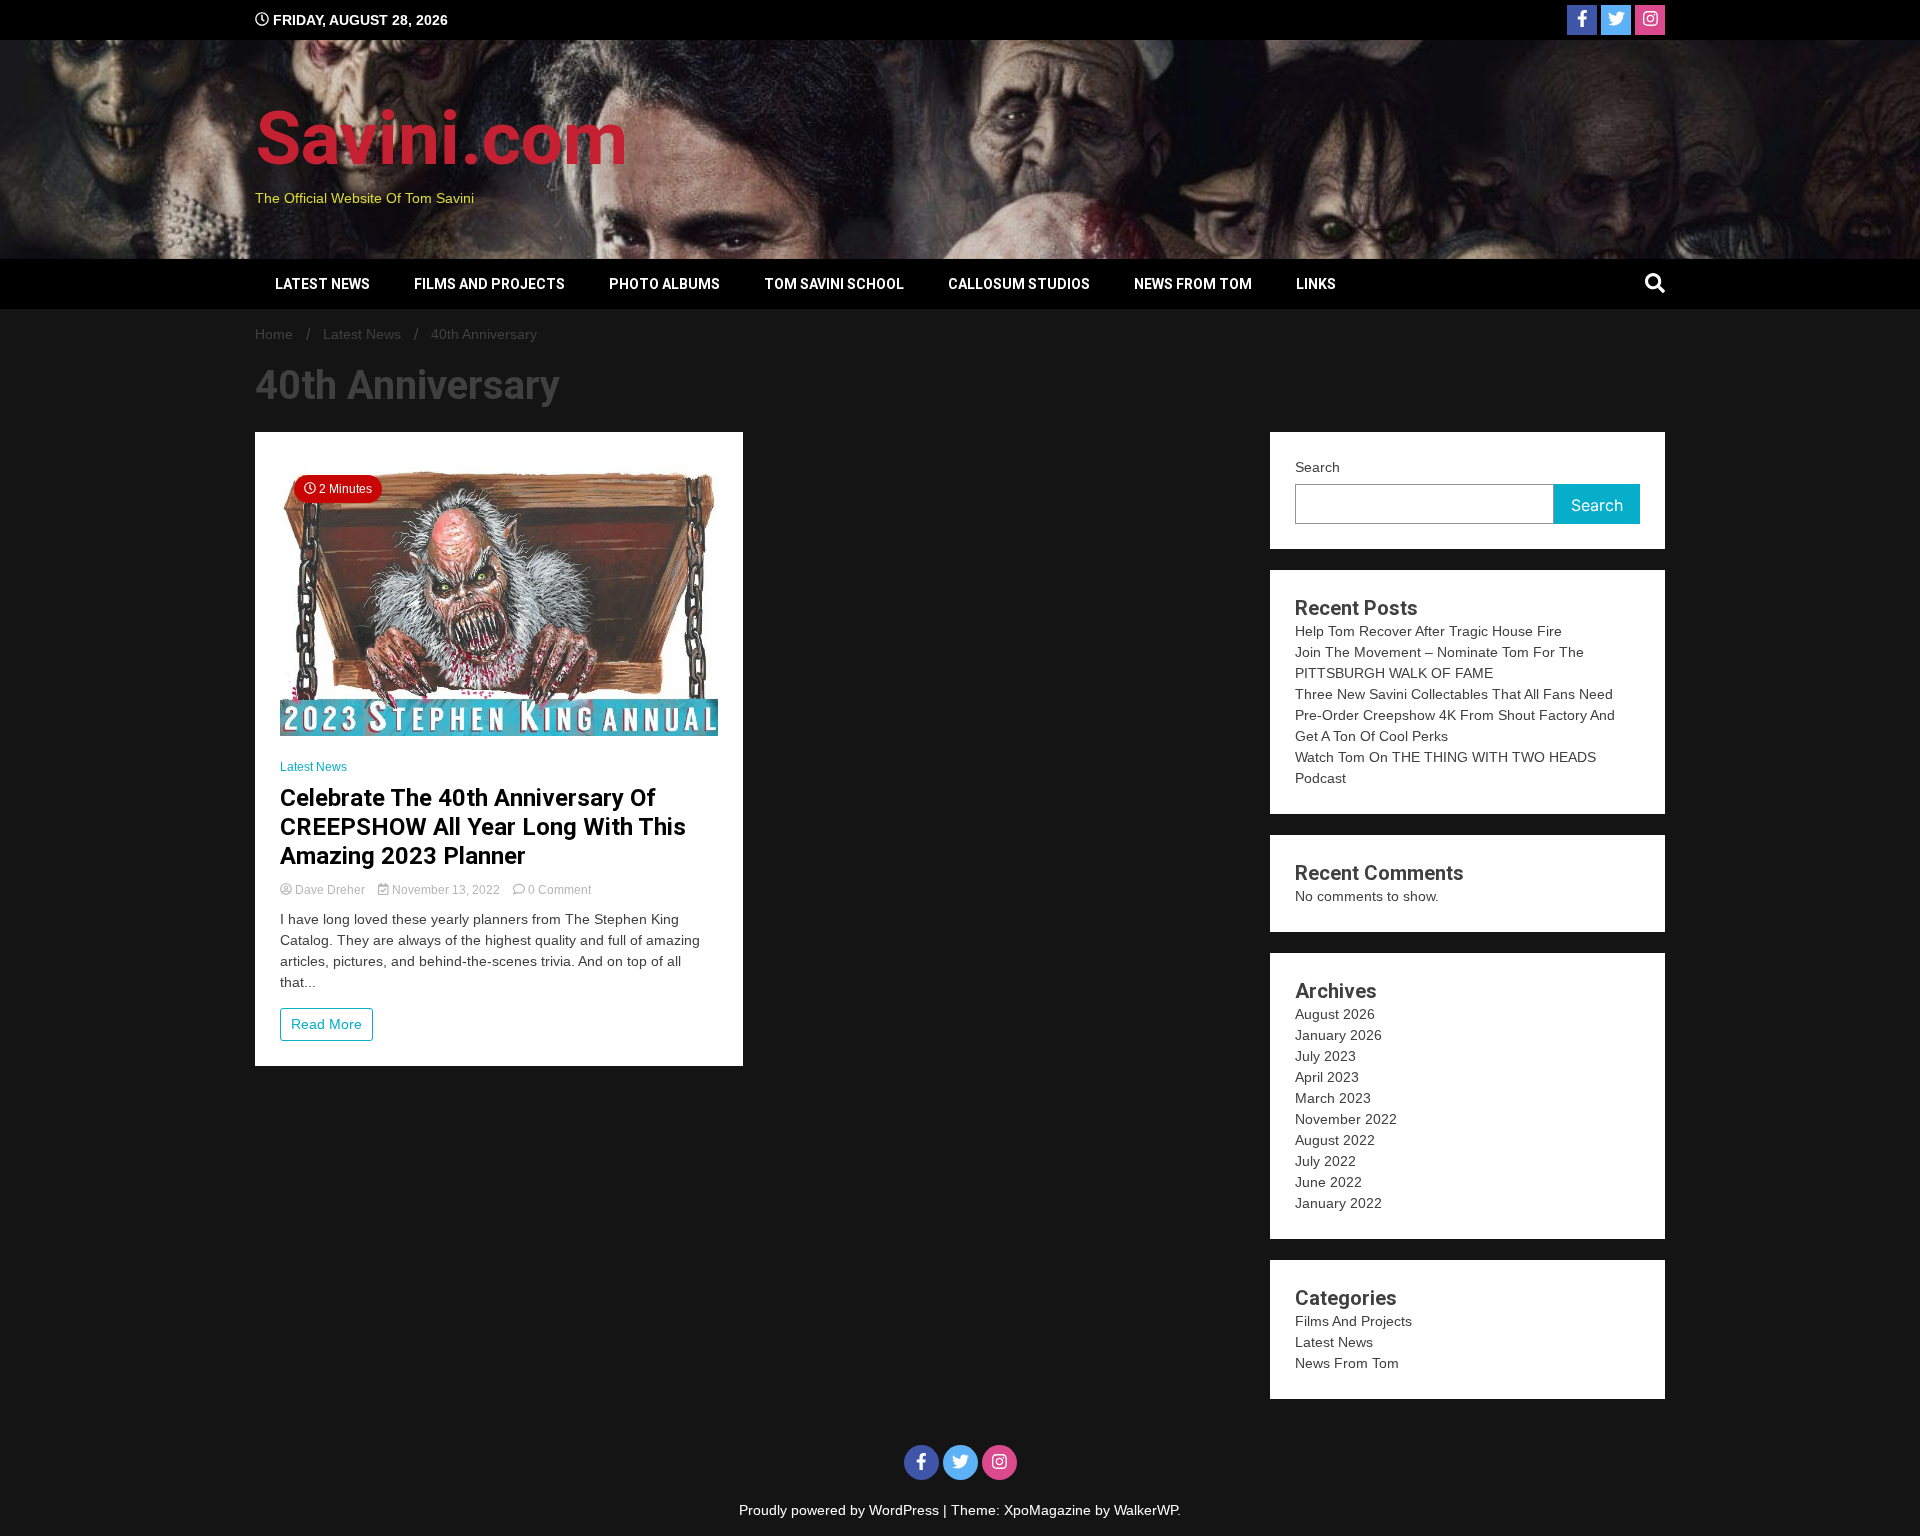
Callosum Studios (1019, 284)
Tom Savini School (834, 284)
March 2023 (1333, 1098)
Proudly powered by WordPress (841, 1510)
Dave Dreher (330, 890)
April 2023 (1327, 1077)
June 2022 (1328, 1182)
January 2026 (1338, 1035)
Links (1316, 284)
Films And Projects (489, 284)
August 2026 (1335, 1014)
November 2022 (1346, 1119)
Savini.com (441, 138)
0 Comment (559, 890)
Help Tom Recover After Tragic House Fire (1428, 631)
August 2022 (1335, 1140)
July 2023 (1325, 1056)
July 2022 (1325, 1161)
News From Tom (1193, 284)
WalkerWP (1145, 1510)
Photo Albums (664, 284)
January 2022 (1338, 1203)
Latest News (322, 284)
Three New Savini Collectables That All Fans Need (1454, 694)
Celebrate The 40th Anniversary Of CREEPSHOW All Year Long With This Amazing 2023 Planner (483, 827)
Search (1317, 467)
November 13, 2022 (446, 890)
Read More (326, 1024)
